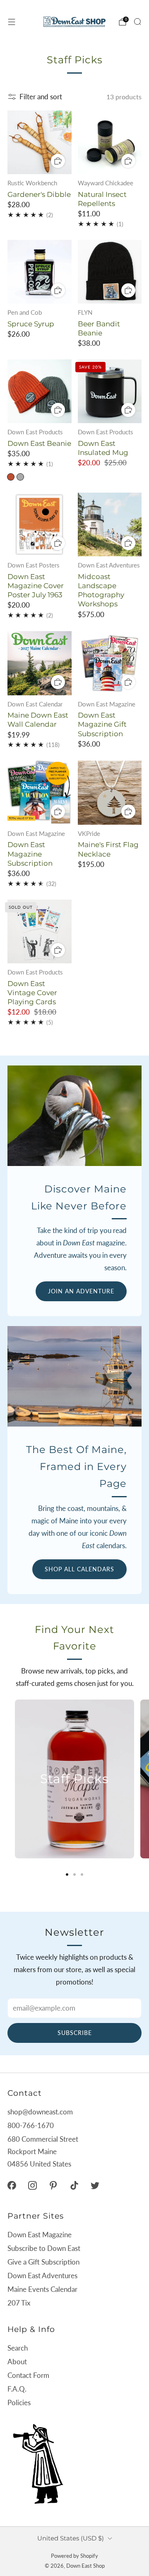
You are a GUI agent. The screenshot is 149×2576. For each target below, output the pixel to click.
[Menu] (12, 22)
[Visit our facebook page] (12, 2186)
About (17, 2362)
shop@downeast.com (40, 2112)
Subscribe (75, 2033)
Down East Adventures (42, 2276)
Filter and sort (41, 97)
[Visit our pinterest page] (53, 2186)
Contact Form (28, 2375)
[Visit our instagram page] (32, 2186)
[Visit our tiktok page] (74, 2186)
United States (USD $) (71, 2538)
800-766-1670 (31, 2125)
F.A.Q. (17, 2389)
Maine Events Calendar (42, 2289)
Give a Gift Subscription (43, 2262)
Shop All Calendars (79, 1569)
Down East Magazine (40, 2235)
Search (18, 2348)
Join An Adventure (81, 1291)
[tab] (67, 1875)
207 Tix (19, 2303)
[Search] (137, 22)
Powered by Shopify (74, 2556)
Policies (19, 2402)
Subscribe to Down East (44, 2248)
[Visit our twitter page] (95, 2186)
